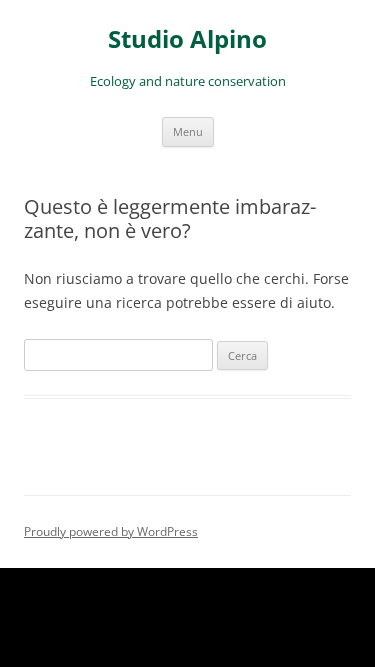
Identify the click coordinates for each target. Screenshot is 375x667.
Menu (188, 131)
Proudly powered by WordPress (111, 531)
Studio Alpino (187, 39)
